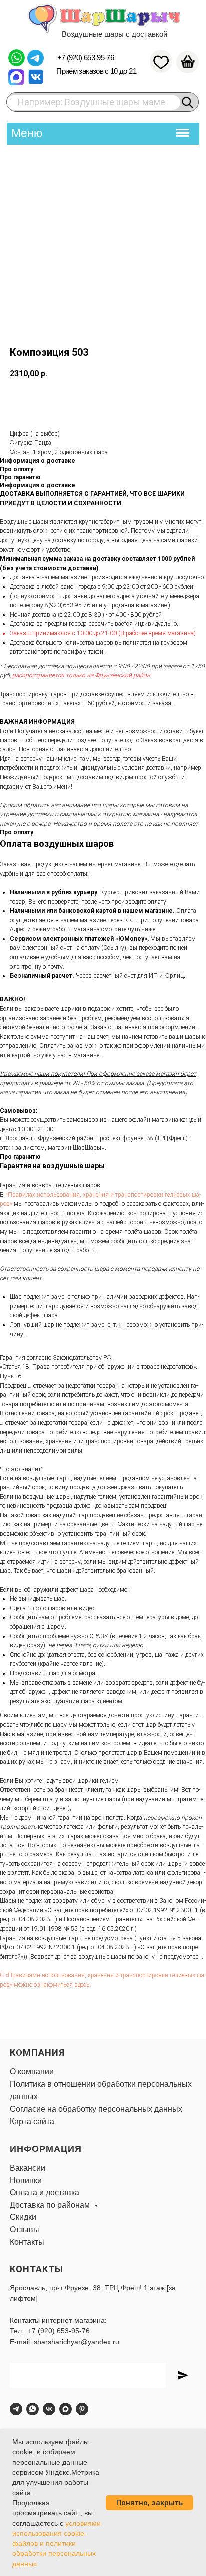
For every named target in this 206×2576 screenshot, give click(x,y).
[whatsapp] (33, 2409)
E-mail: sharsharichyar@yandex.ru (65, 2342)
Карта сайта (32, 2121)
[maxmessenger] (66, 2409)
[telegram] (16, 2409)
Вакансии (28, 2168)
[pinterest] (82, 2409)
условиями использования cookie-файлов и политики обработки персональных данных (57, 2543)
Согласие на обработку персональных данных (96, 2109)
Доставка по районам (51, 2205)
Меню (27, 133)
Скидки (23, 2217)
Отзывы (25, 2230)
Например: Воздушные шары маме (92, 102)
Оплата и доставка (45, 2192)
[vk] (49, 2409)
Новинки (26, 2180)
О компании (32, 2071)
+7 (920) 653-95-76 (86, 58)
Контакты (27, 2242)
